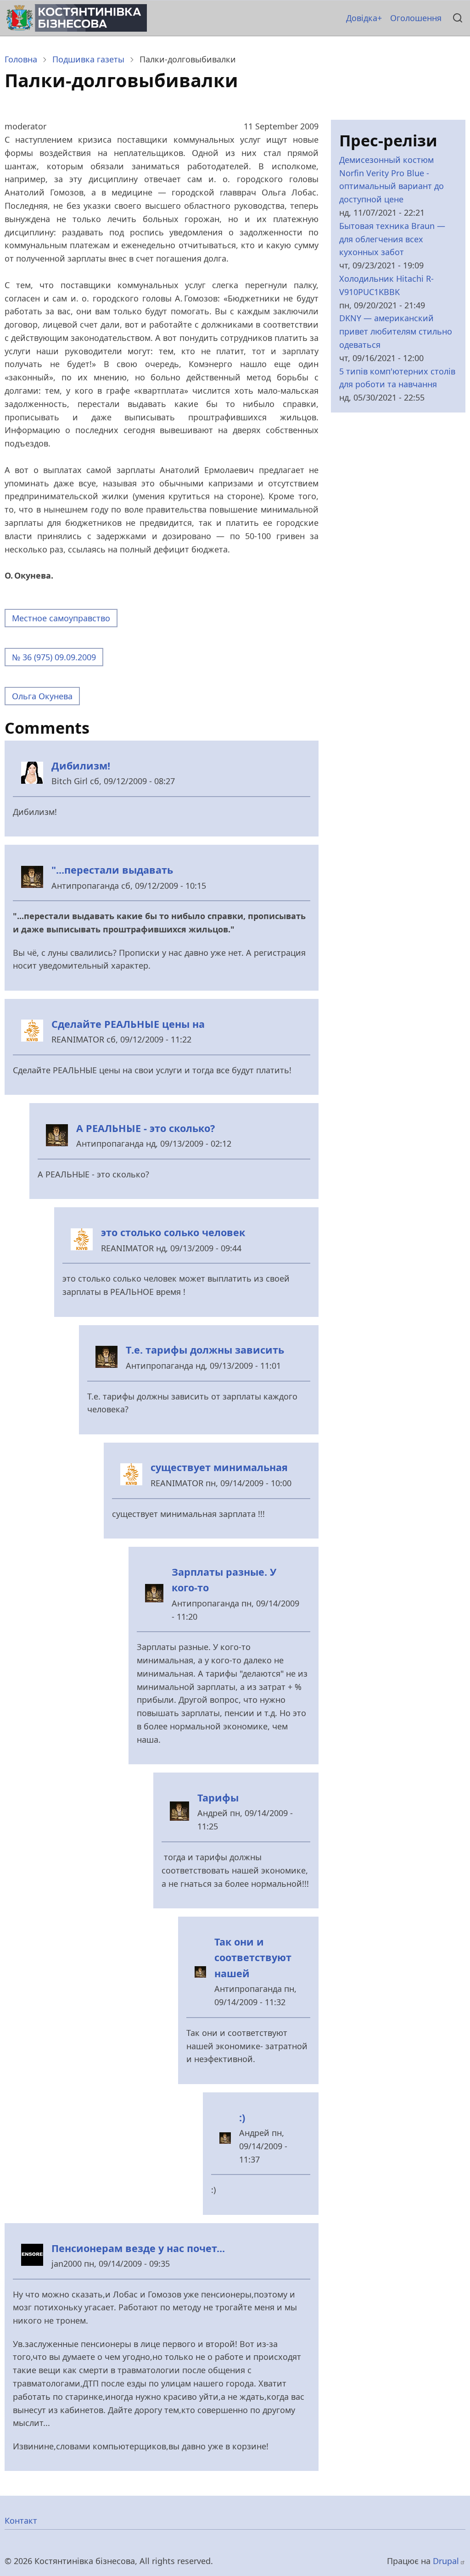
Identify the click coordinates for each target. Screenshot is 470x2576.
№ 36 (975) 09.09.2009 (54, 657)
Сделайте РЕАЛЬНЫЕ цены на (128, 1024)
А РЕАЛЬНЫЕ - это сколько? (145, 1128)
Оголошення (416, 18)
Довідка (362, 18)
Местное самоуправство (61, 618)
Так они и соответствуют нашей (253, 1957)
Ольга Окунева (42, 696)
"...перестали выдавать (112, 870)
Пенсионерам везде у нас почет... (138, 2248)
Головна (21, 59)
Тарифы (218, 1798)
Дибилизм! (82, 766)
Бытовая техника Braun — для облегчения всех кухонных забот (392, 239)
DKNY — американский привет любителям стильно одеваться (396, 331)
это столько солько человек (173, 1232)
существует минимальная (219, 1467)
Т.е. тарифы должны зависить (205, 1350)
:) (243, 2117)
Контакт (21, 2520)
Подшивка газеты (88, 59)
